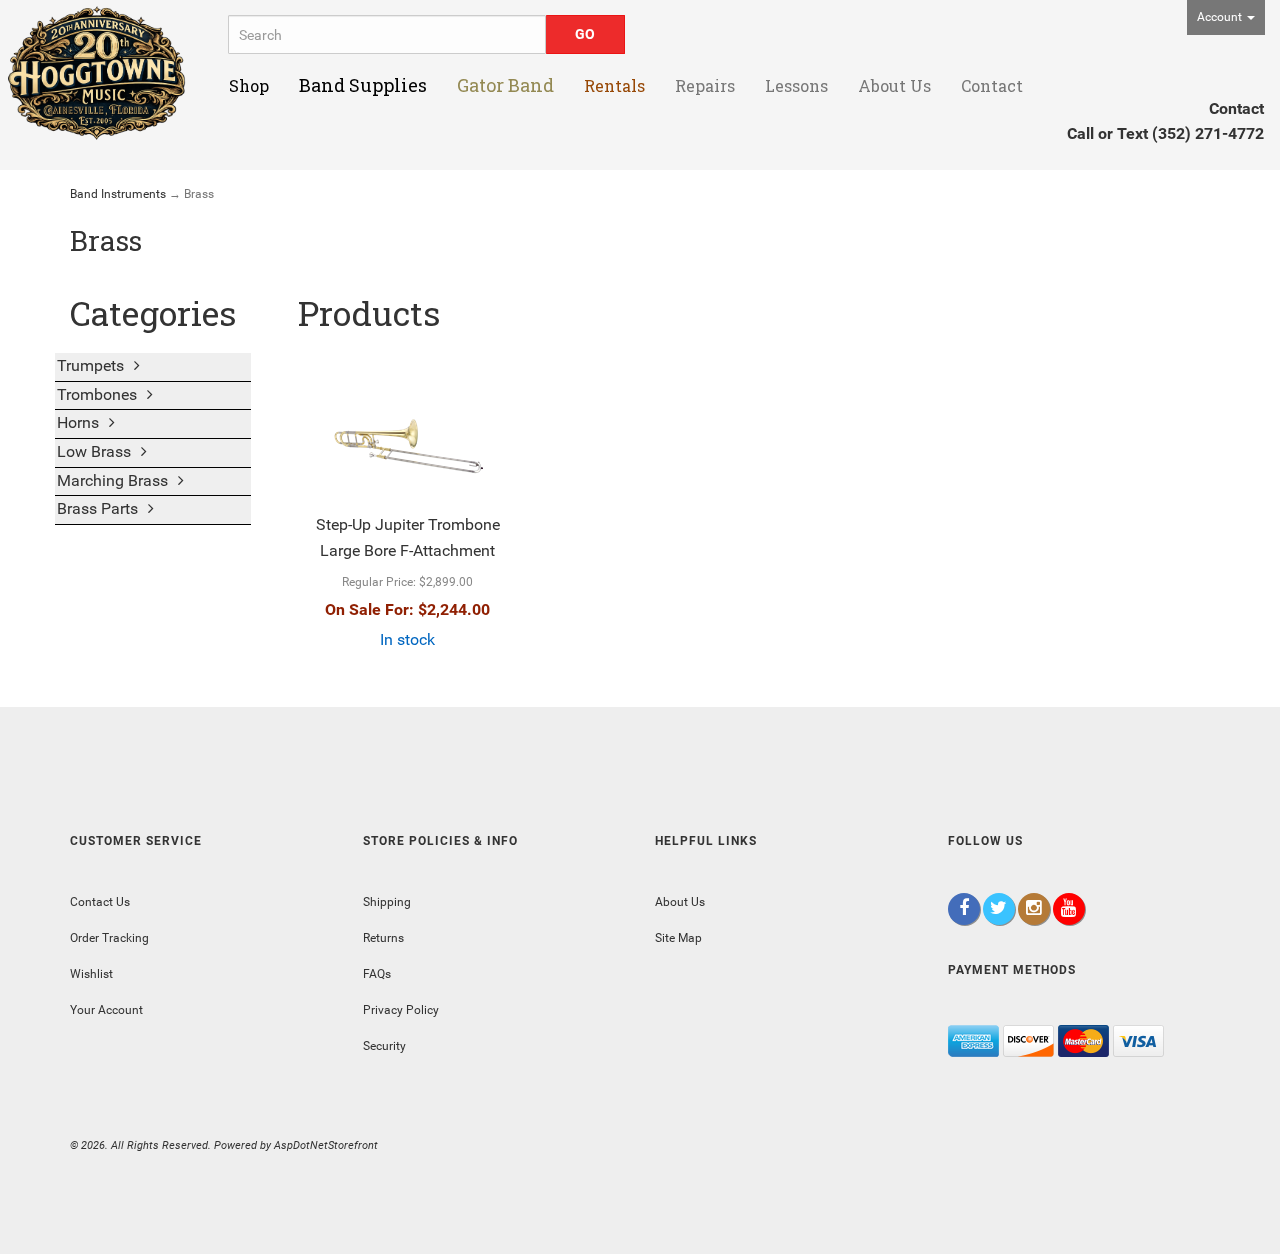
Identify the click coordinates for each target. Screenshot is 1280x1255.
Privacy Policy (401, 1010)
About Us (680, 902)
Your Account (106, 1010)
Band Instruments (118, 194)
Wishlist (91, 974)
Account (1221, 17)
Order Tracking (109, 938)
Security (384, 1046)
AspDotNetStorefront (326, 1145)
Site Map (678, 938)
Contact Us (100, 902)
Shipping (387, 902)
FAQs (377, 974)
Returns (383, 938)
